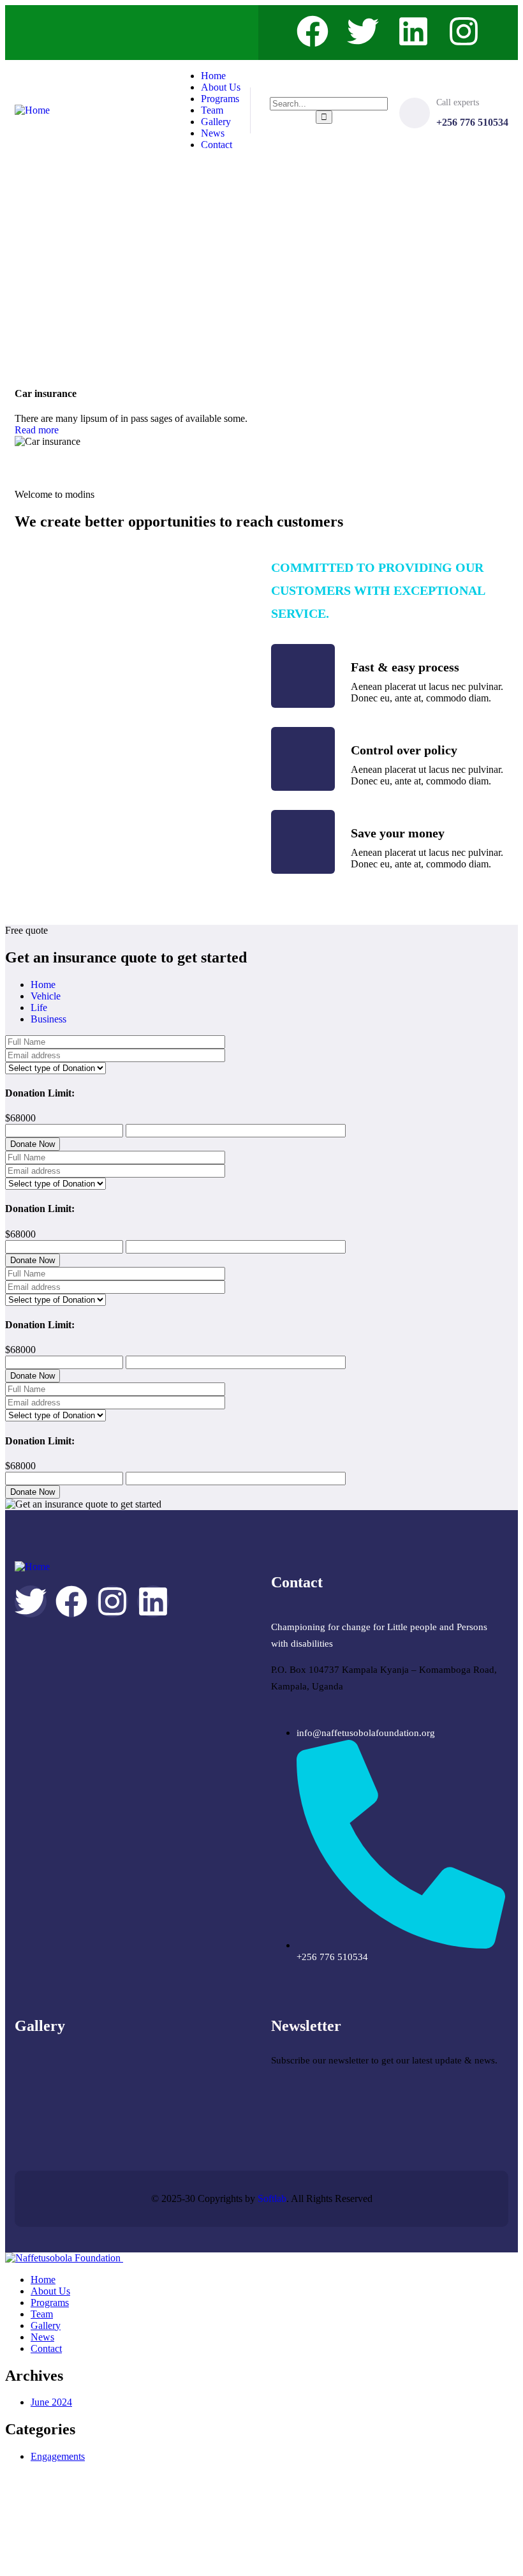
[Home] (32, 110)
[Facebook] (313, 31)
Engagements (58, 2456)
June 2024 (51, 2402)
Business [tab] (48, 1019)
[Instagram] (464, 31)
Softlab (272, 2198)
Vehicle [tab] (46, 996)
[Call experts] (415, 113)
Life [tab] (39, 1007)
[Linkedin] (413, 31)
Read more (37, 430)
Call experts (458, 102)
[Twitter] (363, 31)
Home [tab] (43, 985)
